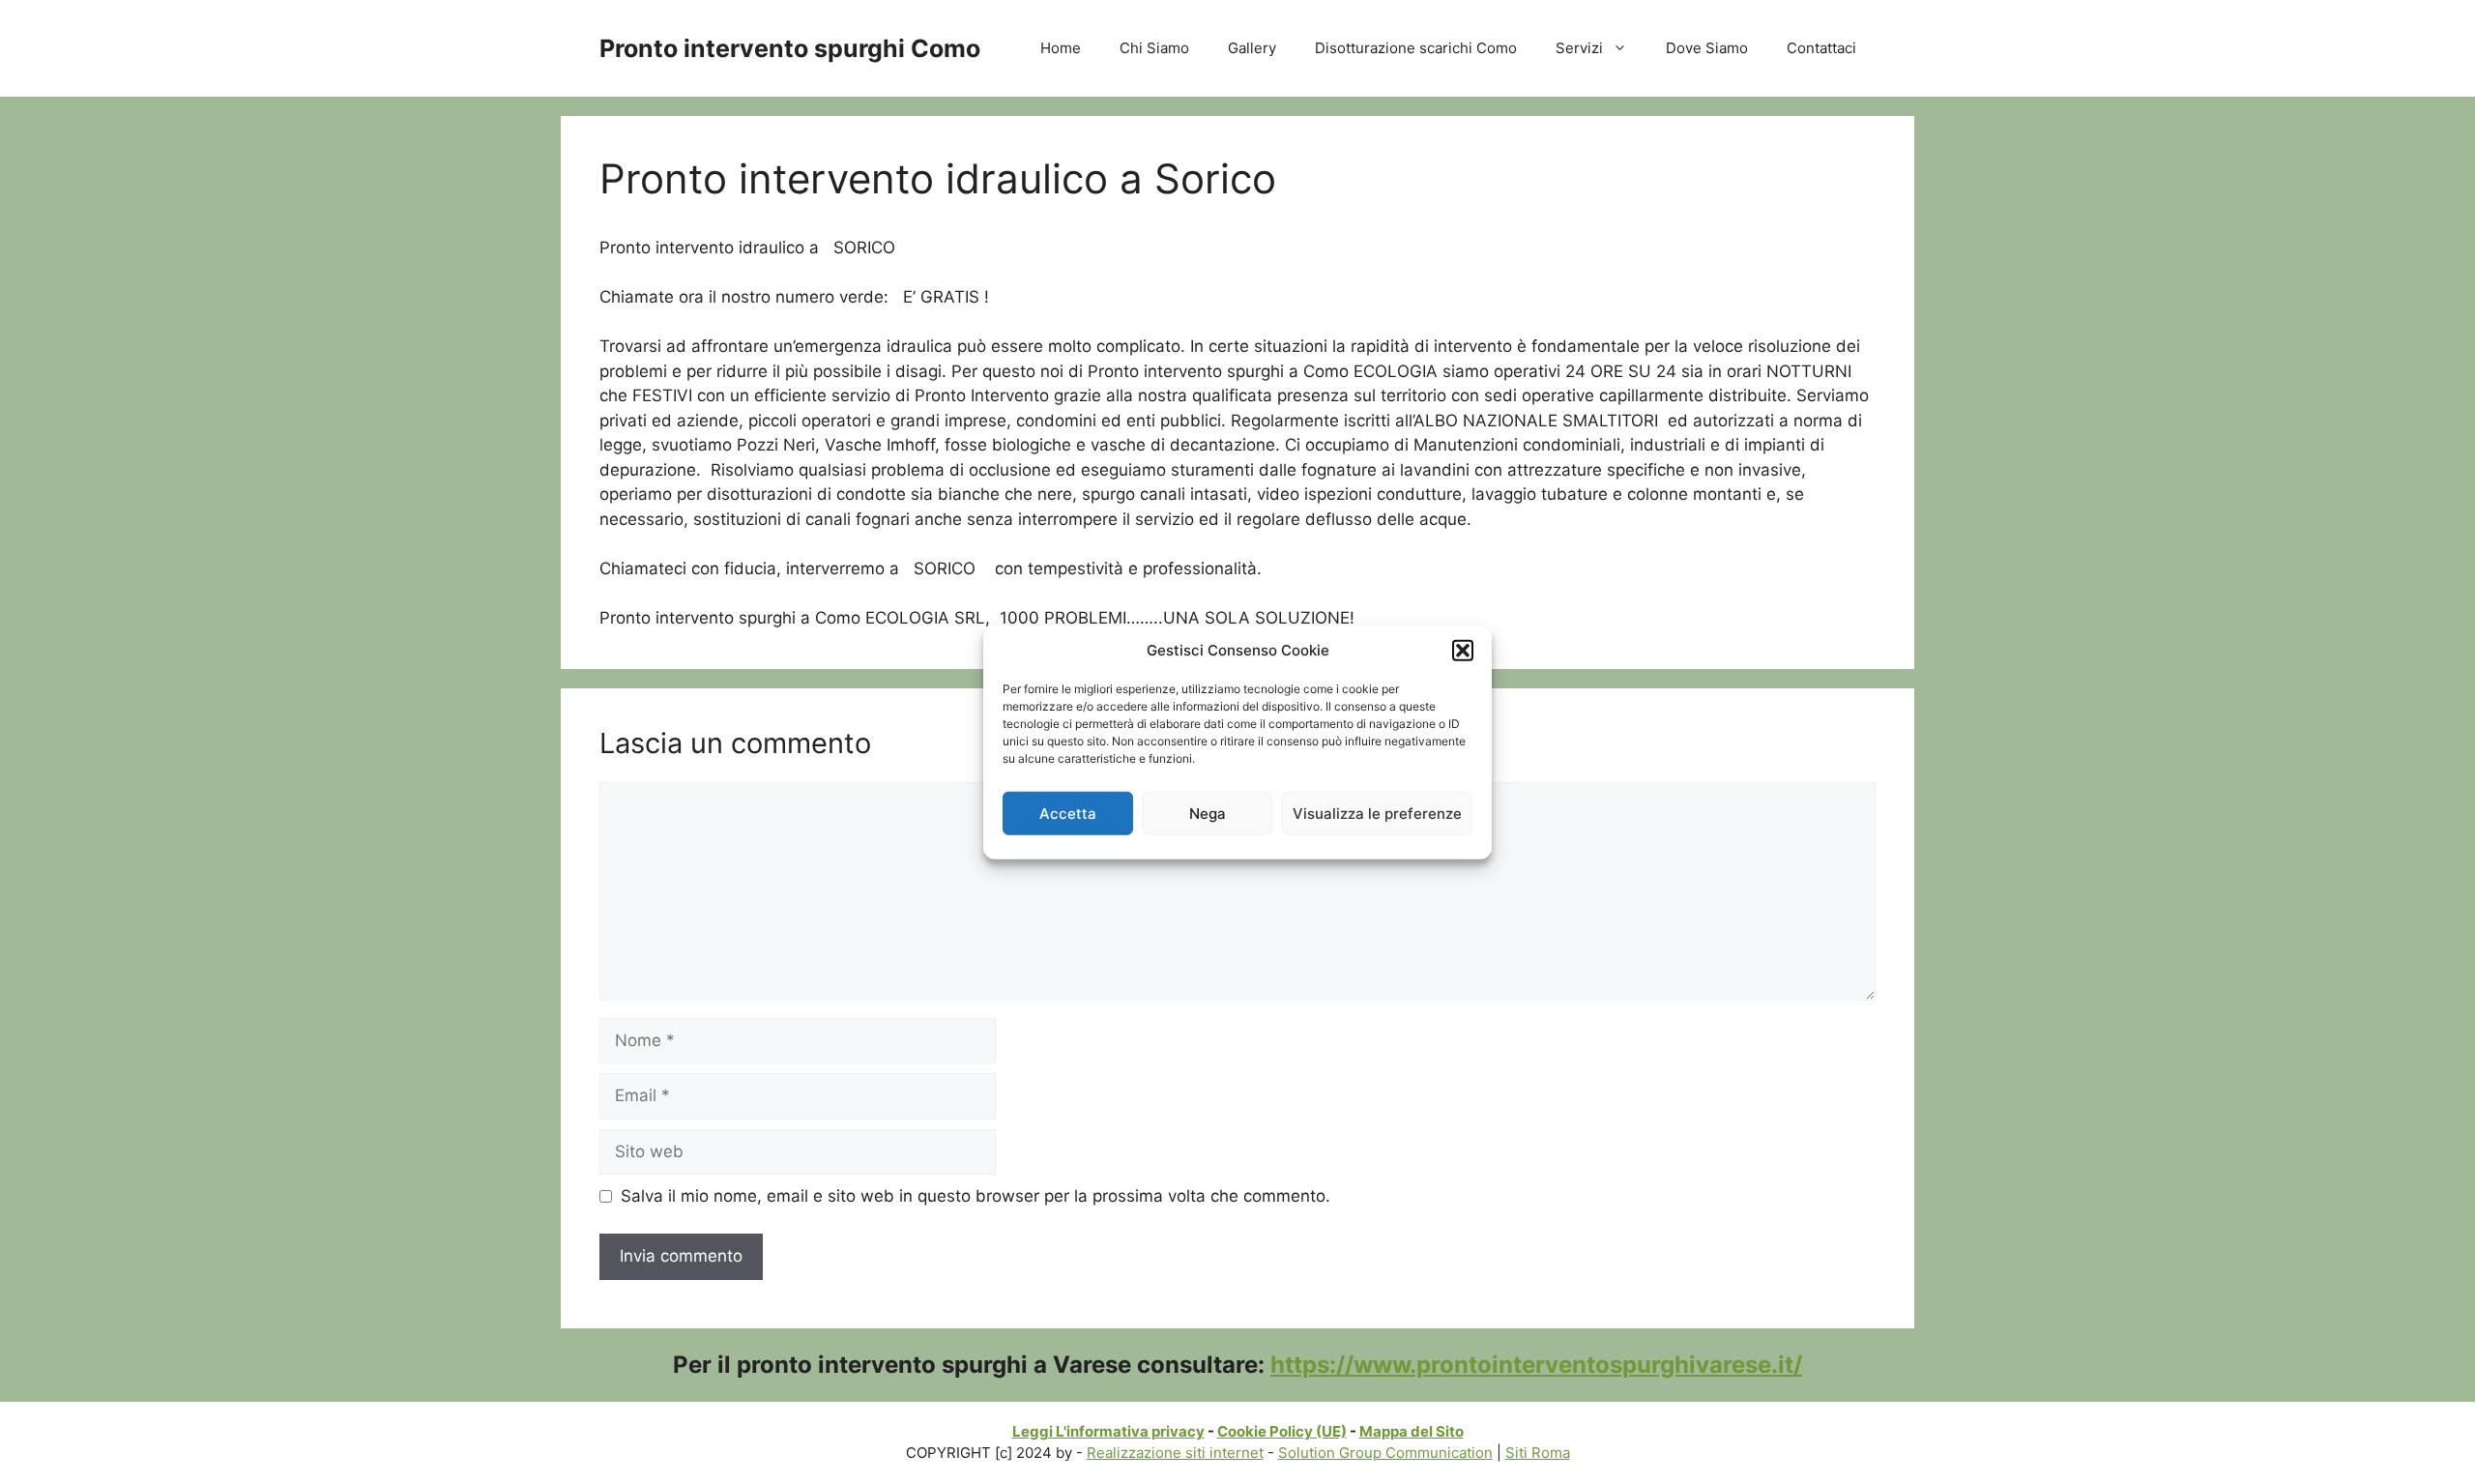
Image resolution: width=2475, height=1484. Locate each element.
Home (1061, 48)
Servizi (1579, 48)
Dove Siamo (1707, 48)
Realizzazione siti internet (1175, 1453)
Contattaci (1821, 48)
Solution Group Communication (1385, 1453)
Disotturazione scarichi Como (1416, 48)
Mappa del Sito (1412, 1431)
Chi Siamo (1154, 48)
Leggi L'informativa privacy (1108, 1431)
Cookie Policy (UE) (1282, 1431)
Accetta (1068, 813)
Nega (1208, 813)
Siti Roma (1538, 1453)
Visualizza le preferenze (1377, 813)
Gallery (1252, 48)
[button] (1463, 651)
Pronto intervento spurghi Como (790, 48)
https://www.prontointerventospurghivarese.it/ (1536, 1365)
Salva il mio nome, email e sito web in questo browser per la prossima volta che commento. (975, 1196)
